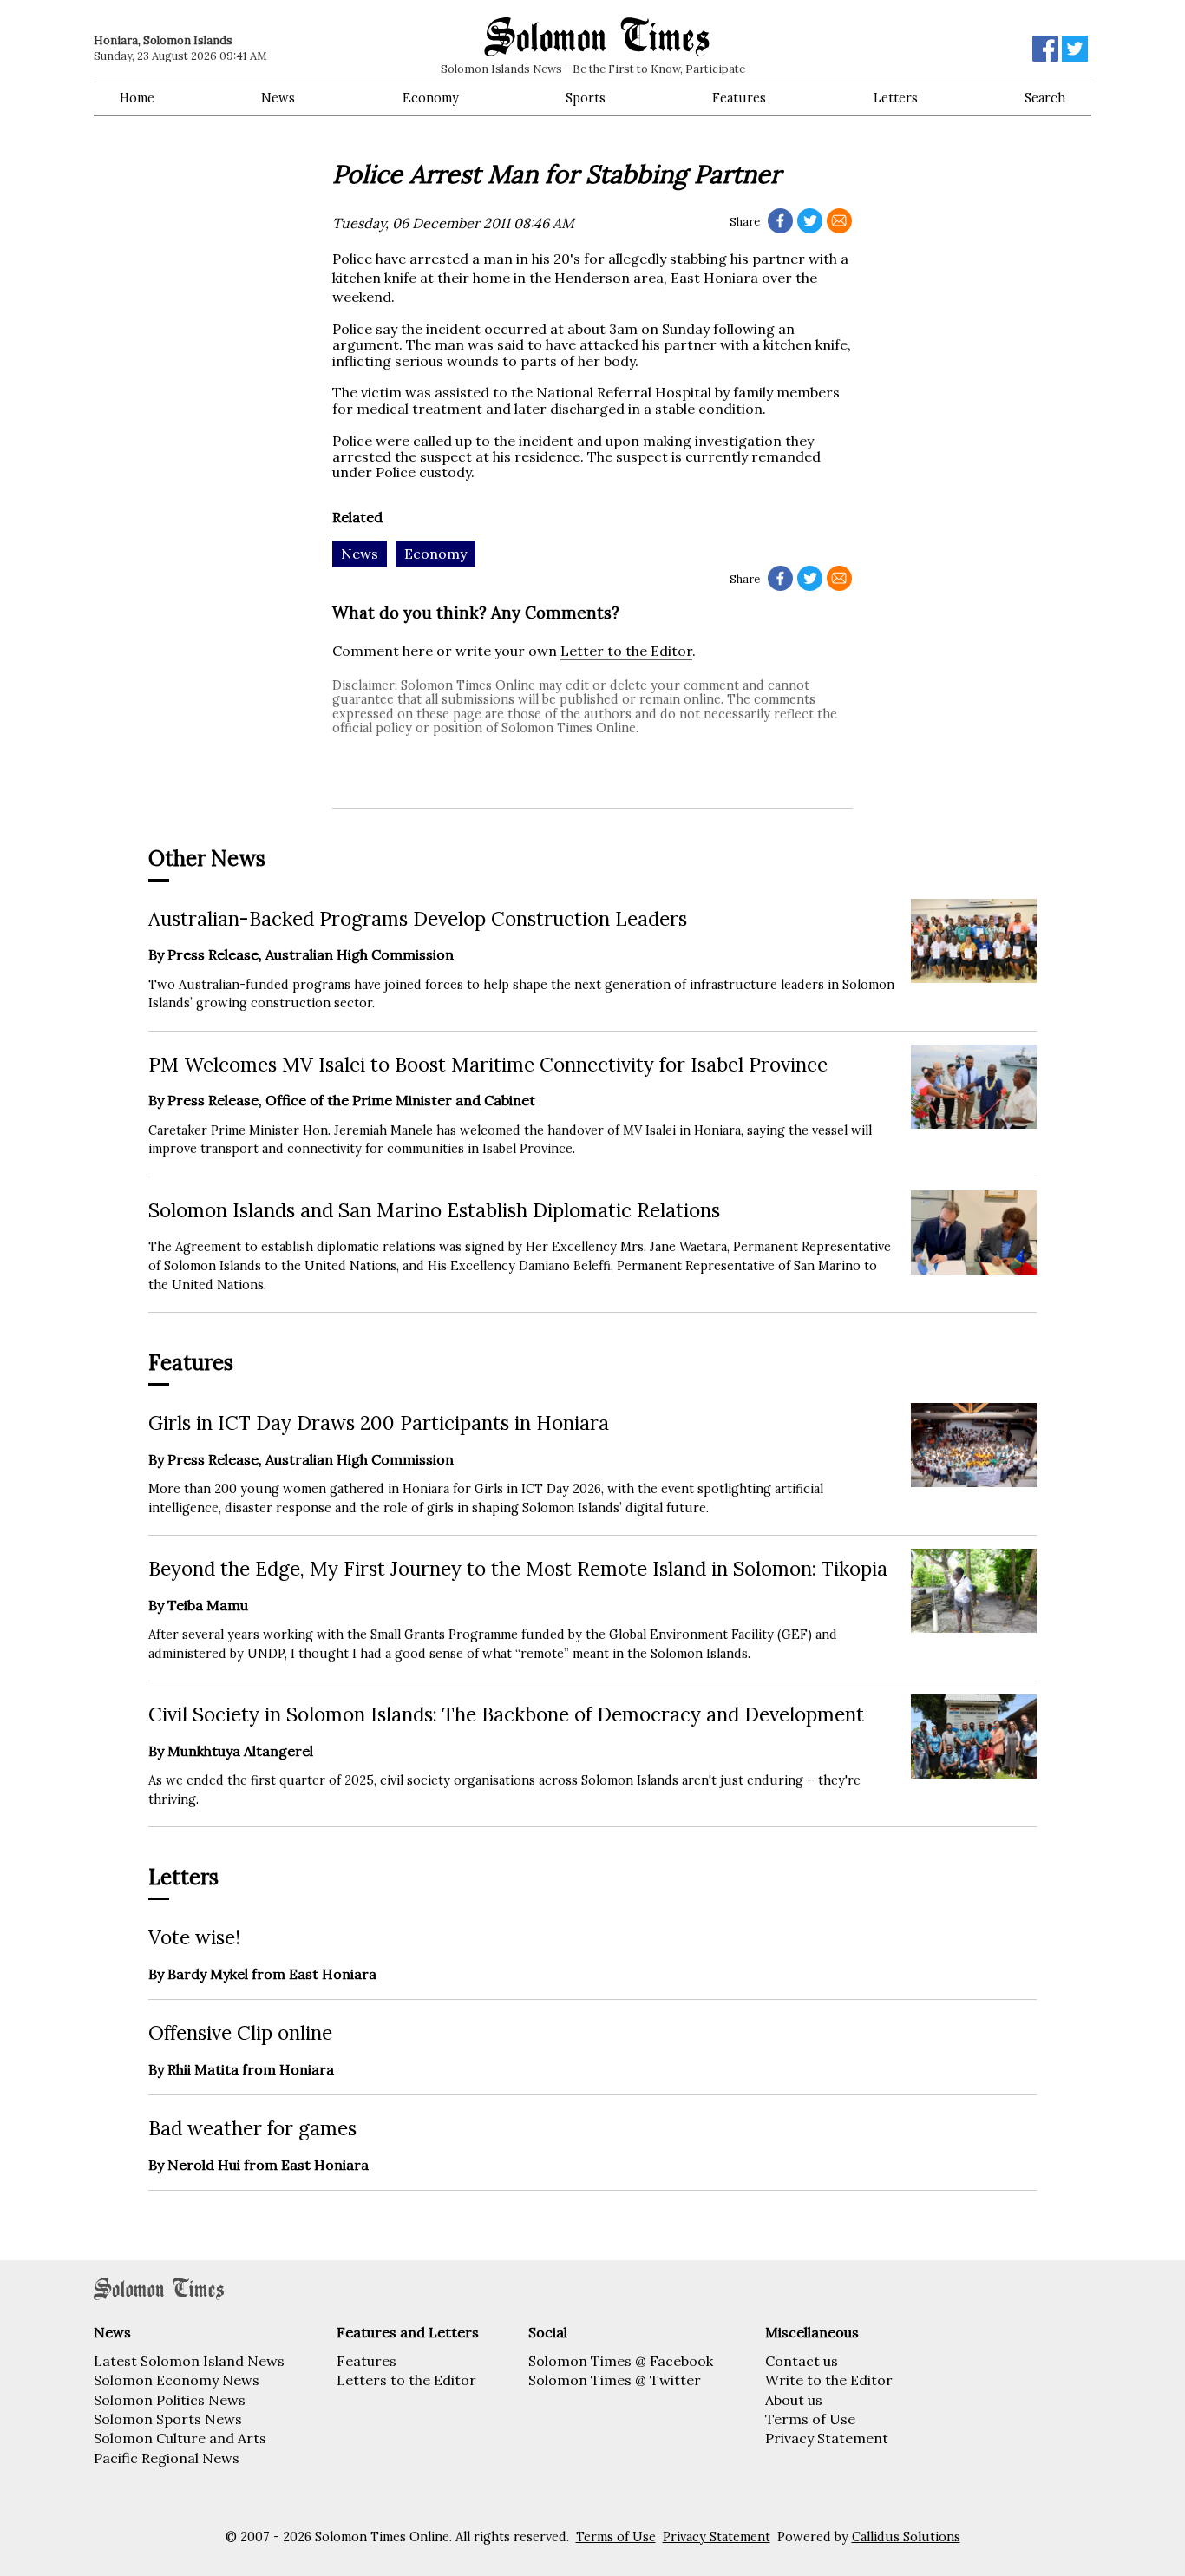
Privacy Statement (827, 2438)
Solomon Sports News (168, 2419)
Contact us (802, 2361)
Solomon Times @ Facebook (621, 2361)
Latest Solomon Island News (189, 2361)
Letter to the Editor (626, 651)
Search (1045, 98)
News (278, 98)
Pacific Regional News (167, 2458)
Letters (896, 98)
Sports (586, 98)
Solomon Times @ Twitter (615, 2380)
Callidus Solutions (906, 2537)
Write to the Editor (829, 2380)
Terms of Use (810, 2419)
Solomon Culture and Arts (180, 2438)
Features (739, 98)
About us (794, 2400)
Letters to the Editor (406, 2380)
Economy (431, 98)
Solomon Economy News (177, 2380)
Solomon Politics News (170, 2400)
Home (137, 98)
